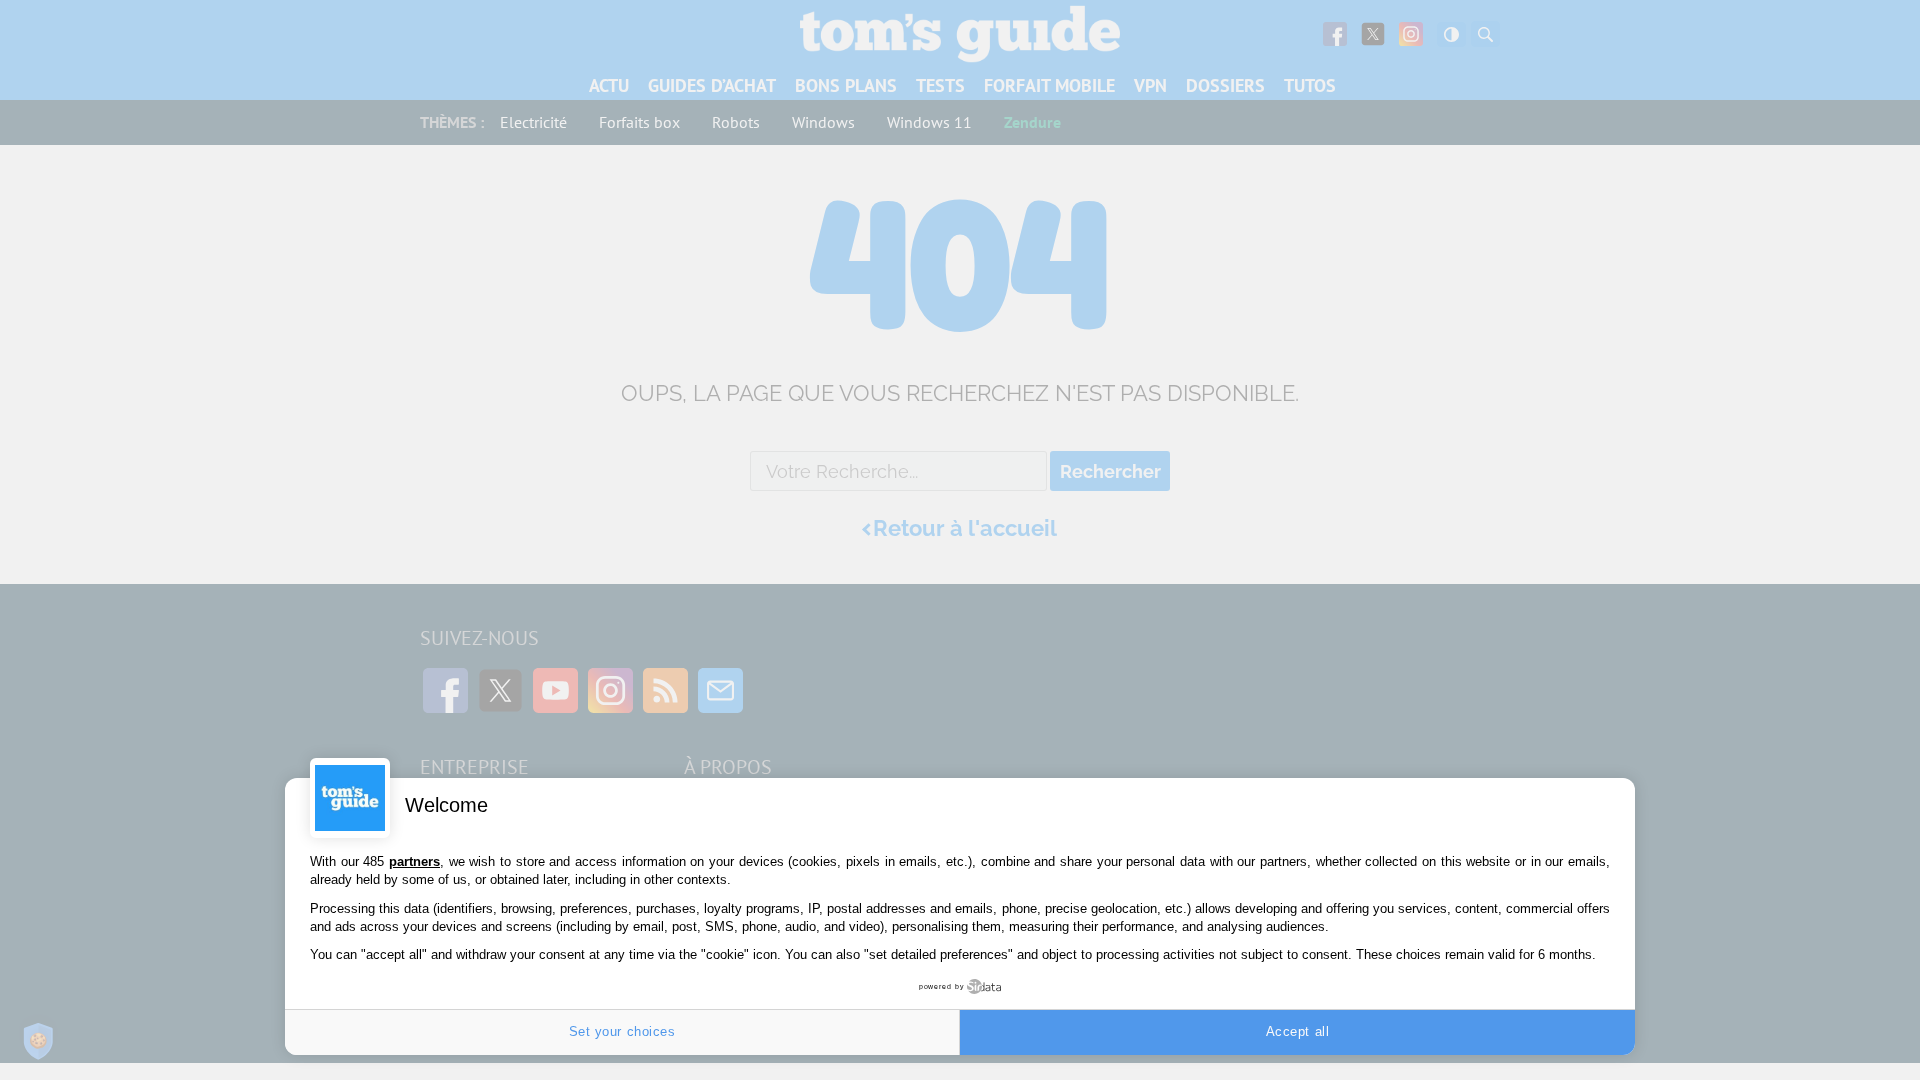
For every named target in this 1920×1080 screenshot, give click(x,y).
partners (414, 861)
